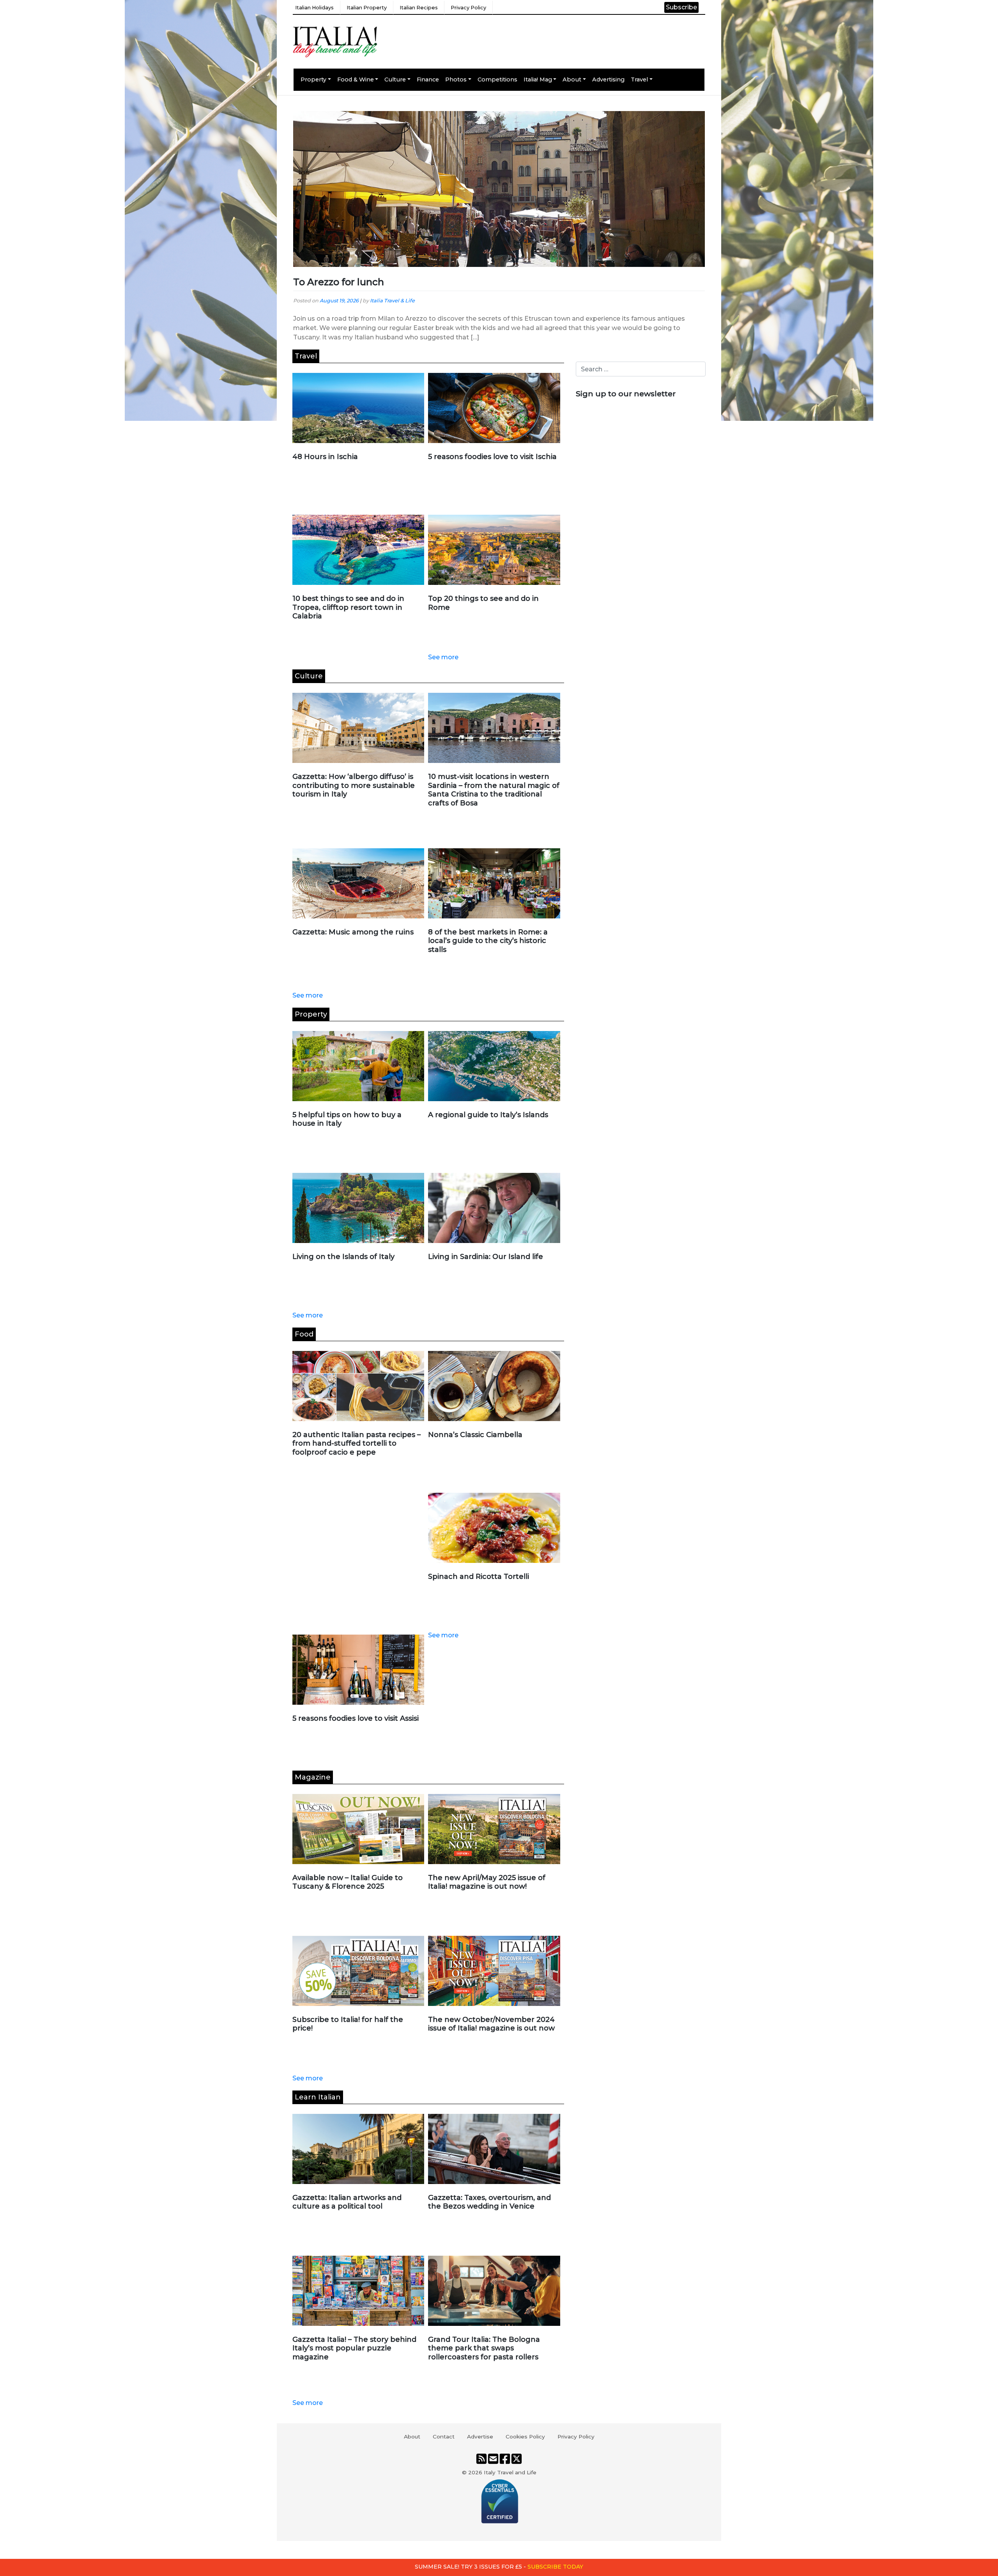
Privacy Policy (468, 8)
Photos (456, 79)
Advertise (480, 2437)
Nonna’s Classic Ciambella (475, 1435)
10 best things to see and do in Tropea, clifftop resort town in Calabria (348, 607)
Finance (428, 79)
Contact (444, 2437)
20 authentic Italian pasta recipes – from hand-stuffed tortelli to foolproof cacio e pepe (357, 1443)
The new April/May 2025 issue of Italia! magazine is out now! (487, 1882)
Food (304, 1334)
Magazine (313, 1777)
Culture (395, 79)
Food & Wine (356, 79)
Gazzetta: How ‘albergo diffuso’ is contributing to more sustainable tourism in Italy (354, 785)
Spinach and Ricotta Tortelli (479, 1577)
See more (443, 657)
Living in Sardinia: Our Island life (486, 1257)
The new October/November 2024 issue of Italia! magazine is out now (491, 2024)
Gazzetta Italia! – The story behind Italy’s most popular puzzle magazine (354, 2348)
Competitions (497, 79)
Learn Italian (318, 2097)
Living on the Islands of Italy (343, 1257)
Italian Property (367, 8)
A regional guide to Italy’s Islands (488, 1115)
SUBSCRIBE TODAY (555, 2567)
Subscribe (681, 7)
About (572, 79)
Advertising (608, 79)
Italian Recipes (419, 8)
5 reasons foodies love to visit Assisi (356, 1718)
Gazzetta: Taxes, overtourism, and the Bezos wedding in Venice (489, 2202)
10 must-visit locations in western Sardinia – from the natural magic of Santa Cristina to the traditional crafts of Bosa (494, 790)
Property (313, 79)
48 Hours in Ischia (325, 457)
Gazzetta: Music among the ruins (353, 932)
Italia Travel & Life (392, 301)
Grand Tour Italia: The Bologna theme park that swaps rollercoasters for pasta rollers (484, 2348)
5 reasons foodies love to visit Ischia (492, 457)
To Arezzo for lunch (339, 282)
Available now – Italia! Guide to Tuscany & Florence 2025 (348, 1882)
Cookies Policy (525, 2437)
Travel (639, 79)
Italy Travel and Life (510, 2472)
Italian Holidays (314, 8)
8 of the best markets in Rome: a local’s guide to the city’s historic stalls (488, 941)
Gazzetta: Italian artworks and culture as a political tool (347, 2202)
